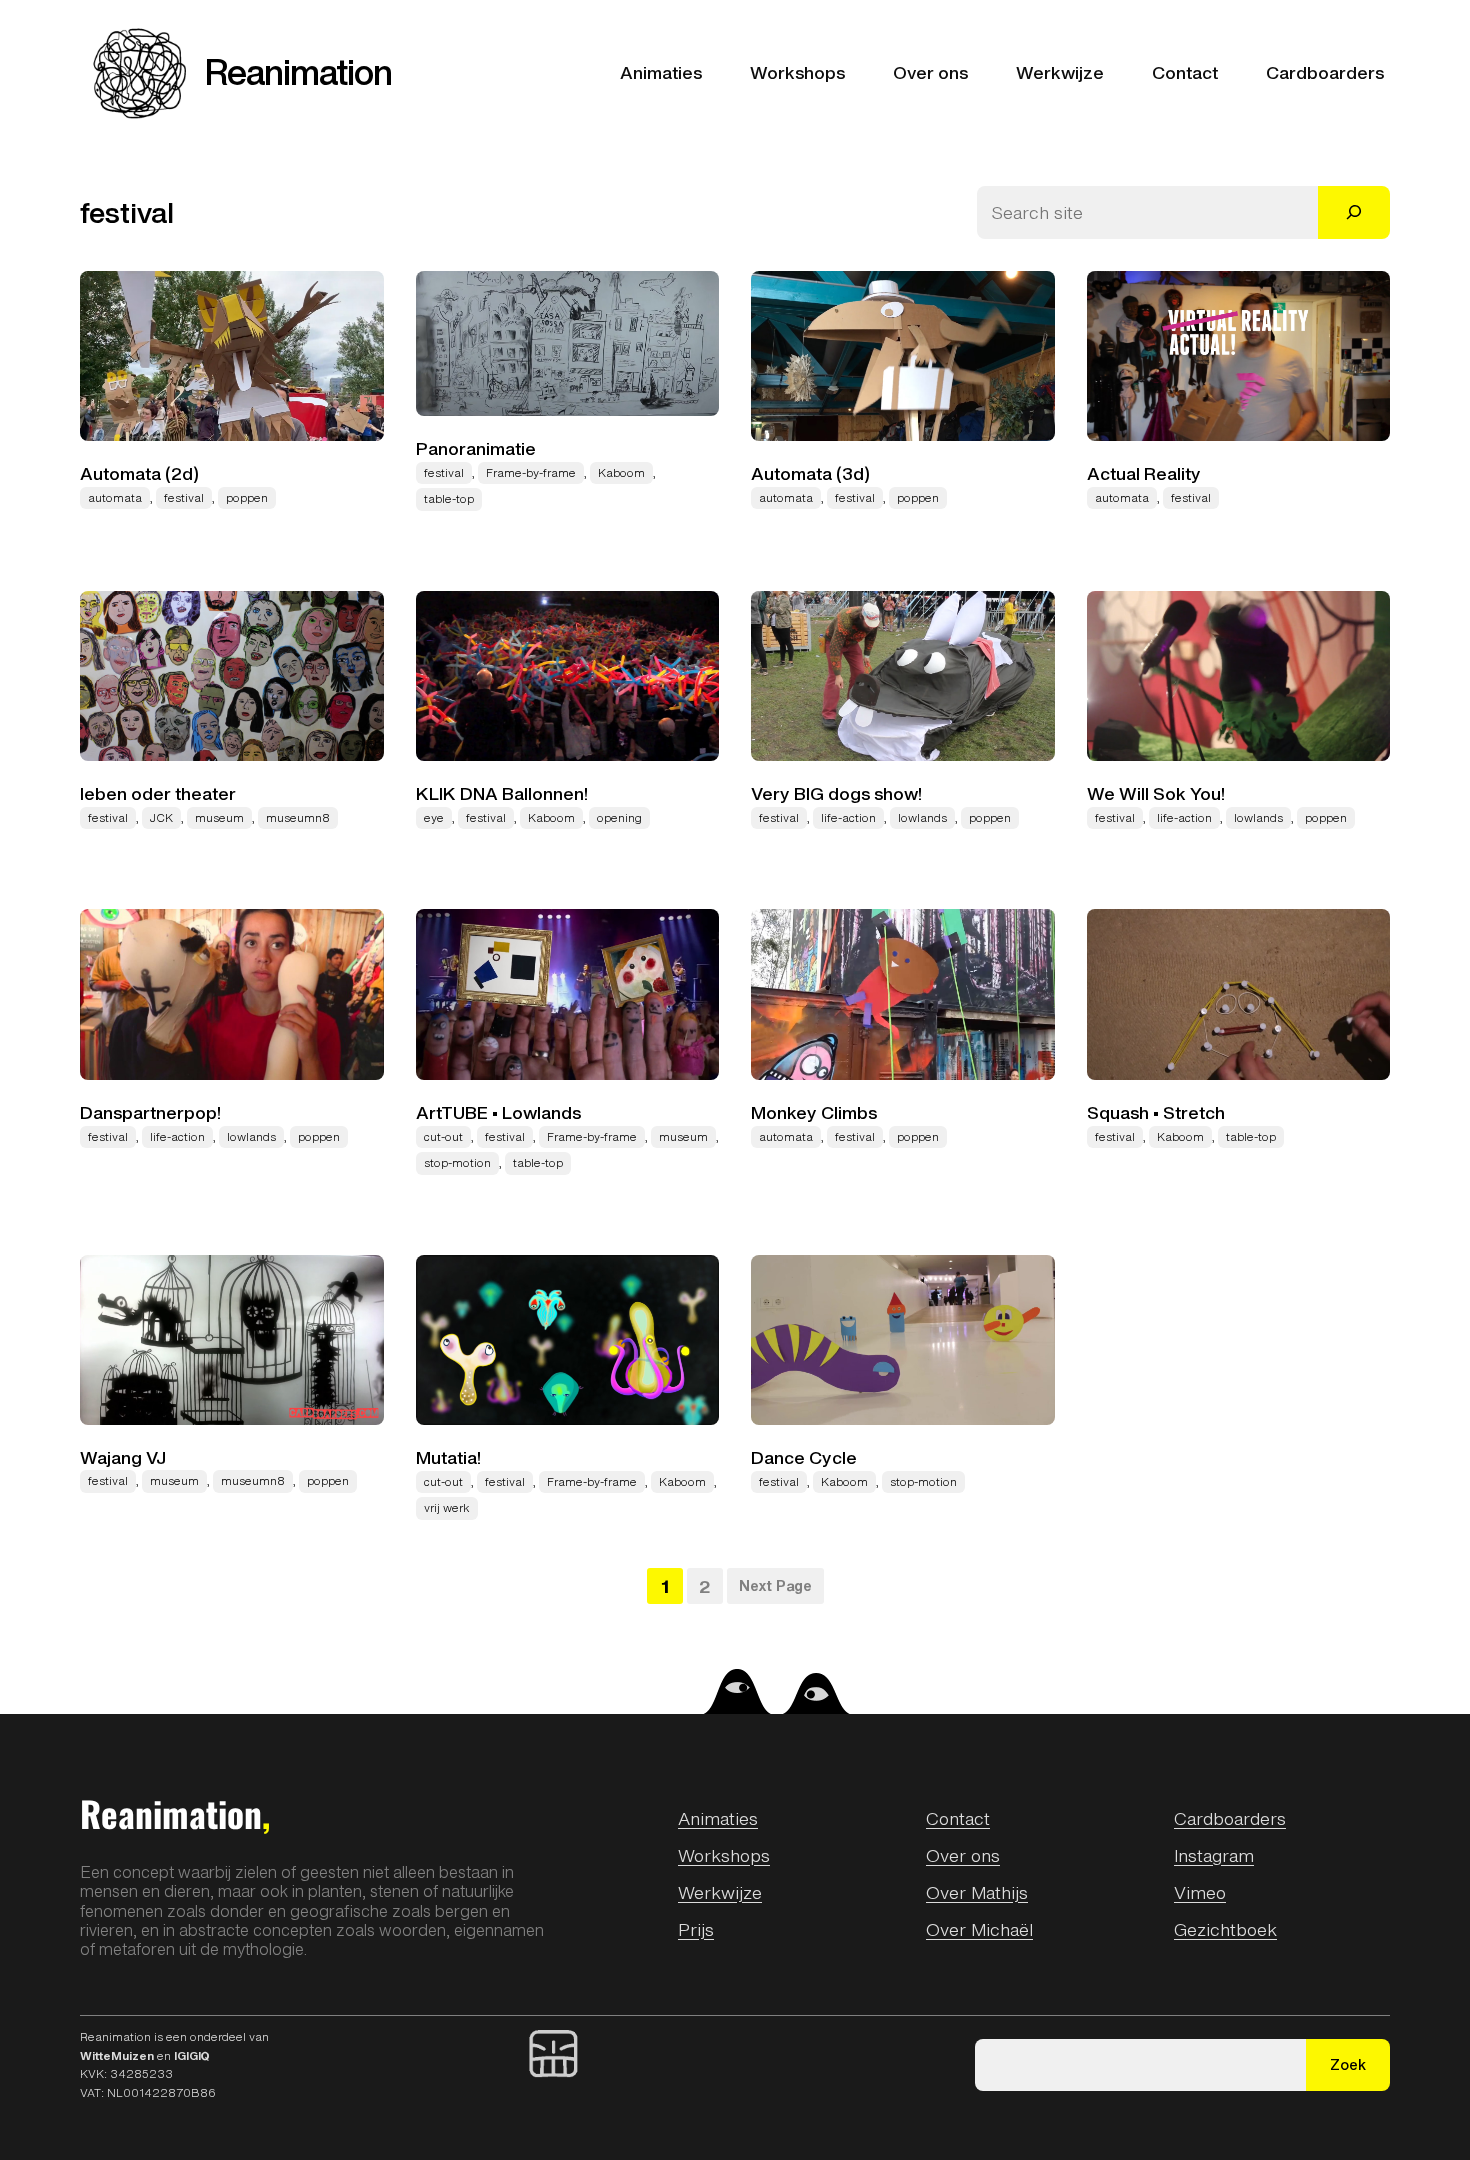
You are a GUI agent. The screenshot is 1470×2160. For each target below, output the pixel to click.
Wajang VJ (123, 1458)
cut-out (443, 1137)
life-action (848, 818)
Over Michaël (979, 1929)
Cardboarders (1230, 1818)
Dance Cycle (804, 1458)
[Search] (1354, 212)
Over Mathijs (977, 1892)
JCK (161, 818)
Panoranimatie (476, 449)
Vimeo (1200, 1892)
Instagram (1214, 1855)
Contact (958, 1818)
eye (434, 818)
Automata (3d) (810, 474)
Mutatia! (448, 1458)
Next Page (775, 1585)
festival (184, 498)
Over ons (963, 1855)
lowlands (922, 818)
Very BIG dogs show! (836, 794)
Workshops (724, 1855)
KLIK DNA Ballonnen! (502, 794)
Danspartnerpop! (150, 1113)
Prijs (696, 1929)
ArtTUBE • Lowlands (498, 1113)
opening (619, 818)
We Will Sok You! (1156, 794)
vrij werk (447, 1508)
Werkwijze (720, 1892)
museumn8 (298, 818)
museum (219, 818)
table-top (449, 499)
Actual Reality (1144, 474)
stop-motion (457, 1163)
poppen (247, 498)
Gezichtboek (1225, 1929)
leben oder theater (158, 794)
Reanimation (298, 72)
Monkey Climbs (814, 1113)
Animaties (718, 1818)
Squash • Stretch (1156, 1113)
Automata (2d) (139, 474)
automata (115, 498)
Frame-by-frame (531, 473)
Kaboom (621, 473)
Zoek (1348, 2064)
